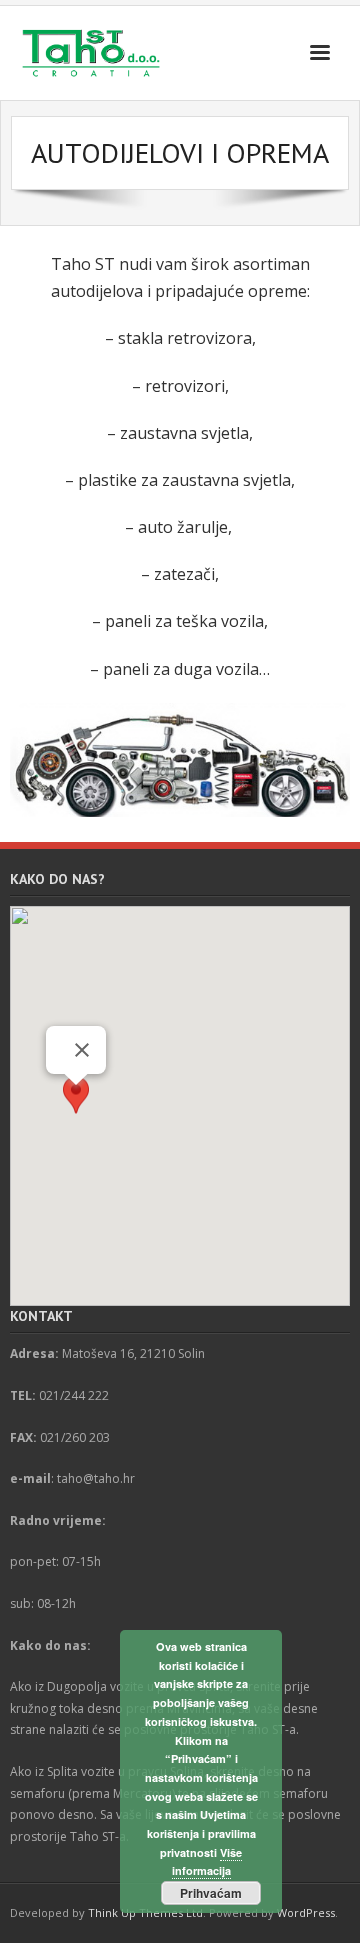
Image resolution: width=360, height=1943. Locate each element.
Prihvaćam (211, 1893)
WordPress (306, 1912)
